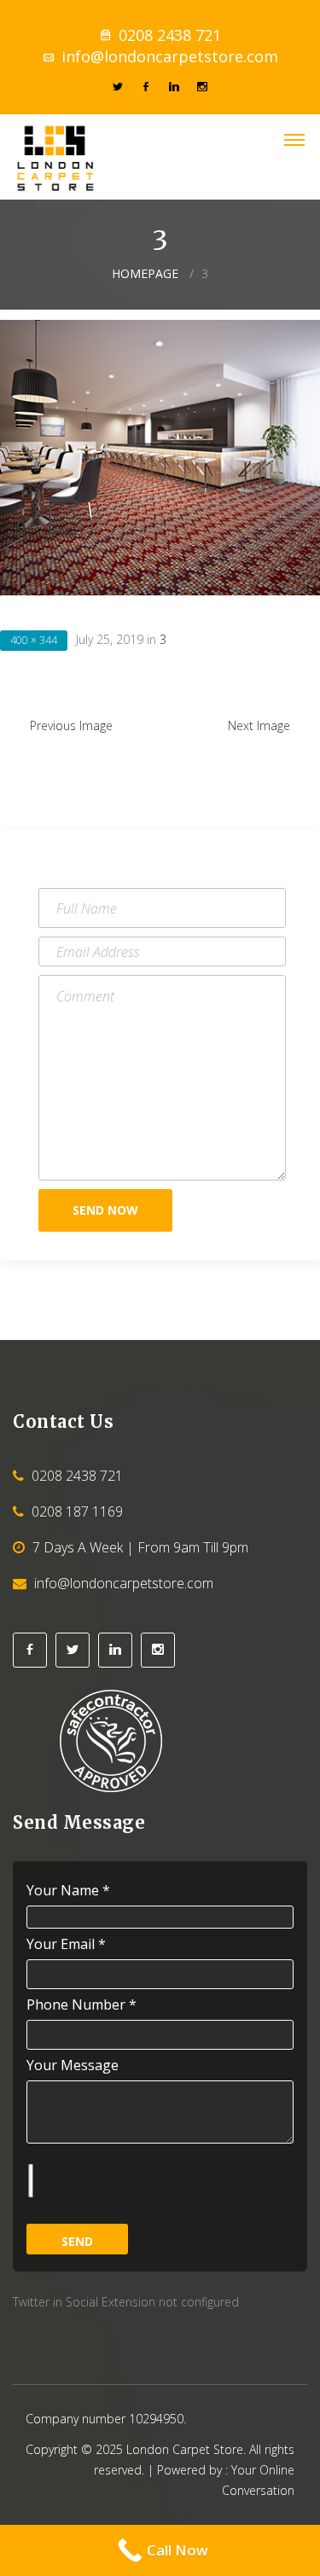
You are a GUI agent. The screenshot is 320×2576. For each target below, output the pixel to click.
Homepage (145, 273)
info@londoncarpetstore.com (170, 56)
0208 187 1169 (77, 1511)
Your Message (73, 2065)
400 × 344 (34, 640)
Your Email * (66, 1944)
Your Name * (68, 1890)
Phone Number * (81, 2005)
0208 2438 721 (170, 35)
